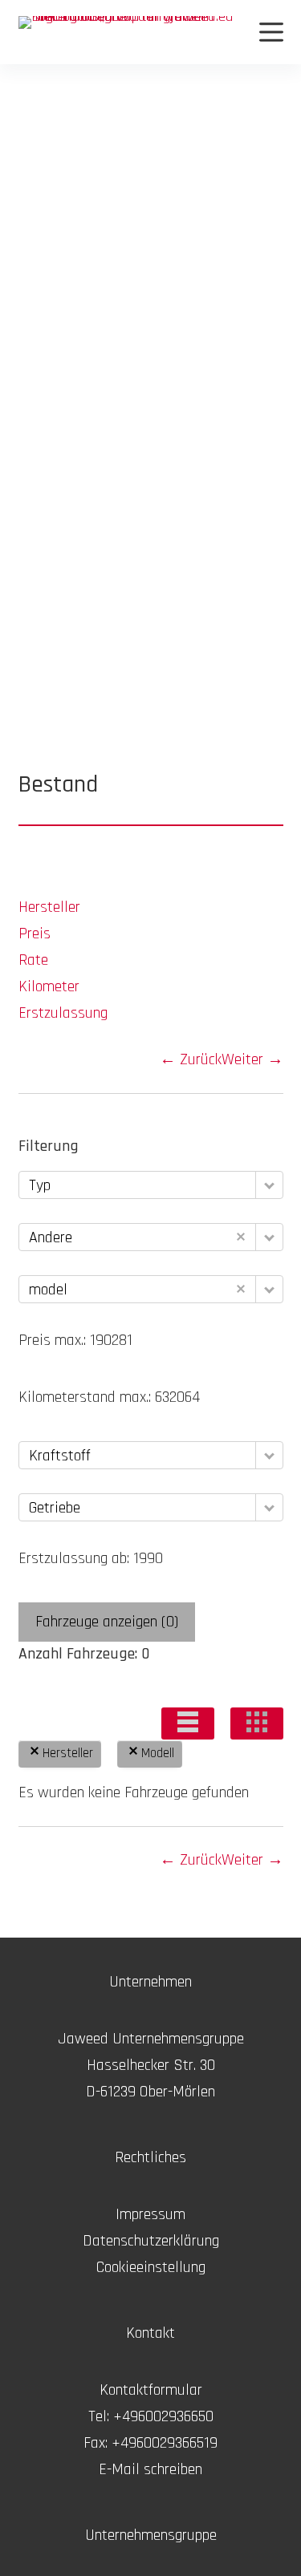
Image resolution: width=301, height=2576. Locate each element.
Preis (35, 934)
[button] (188, 1723)
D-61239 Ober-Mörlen (150, 2092)
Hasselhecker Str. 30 (151, 2065)
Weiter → (252, 1059)
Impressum (150, 2214)
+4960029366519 (165, 2443)
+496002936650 (163, 2416)
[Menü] (271, 32)
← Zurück (191, 1059)
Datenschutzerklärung (151, 2241)
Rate (33, 960)
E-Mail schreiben (150, 2469)
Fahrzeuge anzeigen (107, 1622)
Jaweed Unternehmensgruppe (151, 2039)
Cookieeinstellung (151, 2267)
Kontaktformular (151, 2390)
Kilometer (49, 986)
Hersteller (49, 907)
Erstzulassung (63, 1013)
